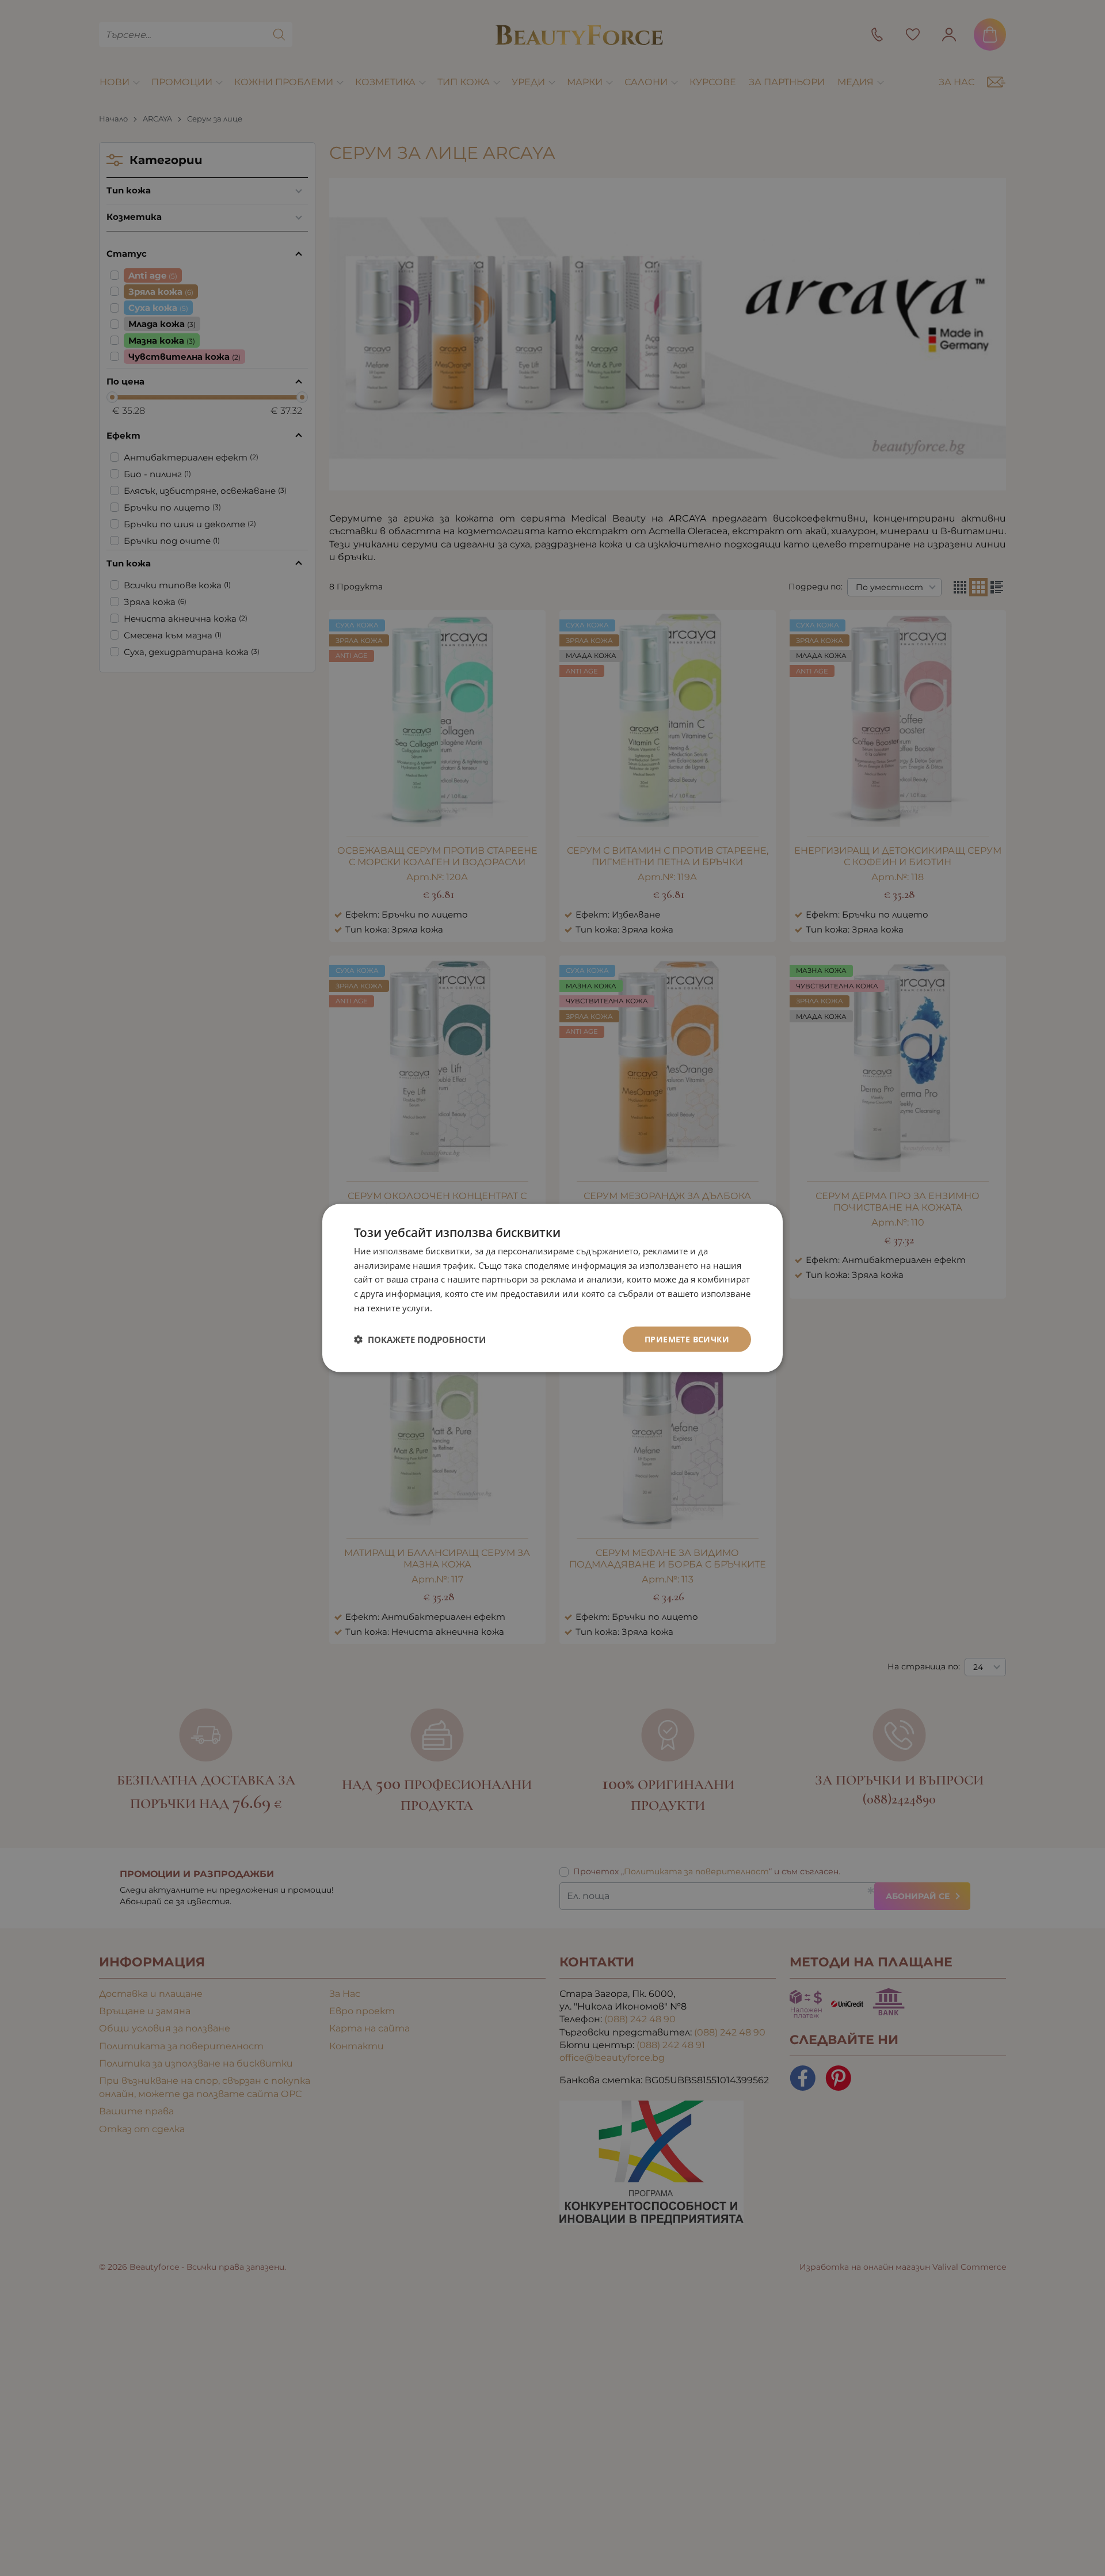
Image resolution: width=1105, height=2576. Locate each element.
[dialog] (552, 1288)
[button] (420, 1340)
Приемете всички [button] (687, 1339)
